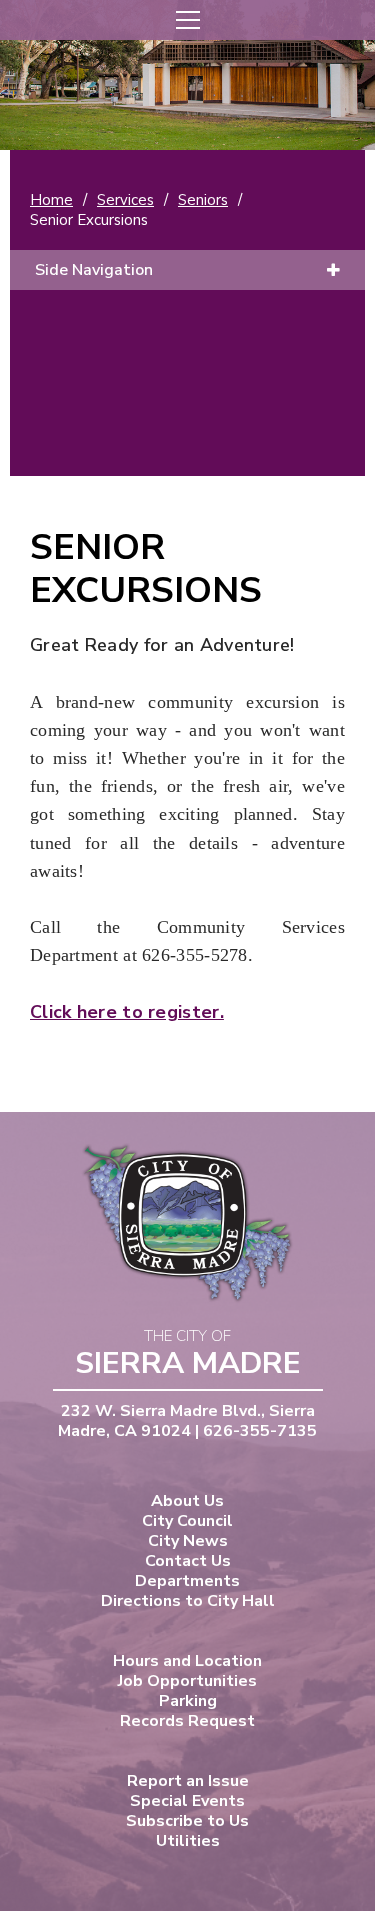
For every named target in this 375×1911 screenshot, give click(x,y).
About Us (187, 1501)
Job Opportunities (187, 1681)
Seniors (203, 200)
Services (125, 200)
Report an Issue (188, 1781)
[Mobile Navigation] (187, 20)
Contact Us (188, 1561)
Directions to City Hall (188, 1601)
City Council (187, 1521)
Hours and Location (187, 1661)
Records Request (187, 1721)
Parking (188, 1701)
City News (188, 1541)
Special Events (187, 1801)
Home (51, 200)
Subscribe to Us (187, 1821)
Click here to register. (127, 1012)
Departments (187, 1581)
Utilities (188, 1841)
